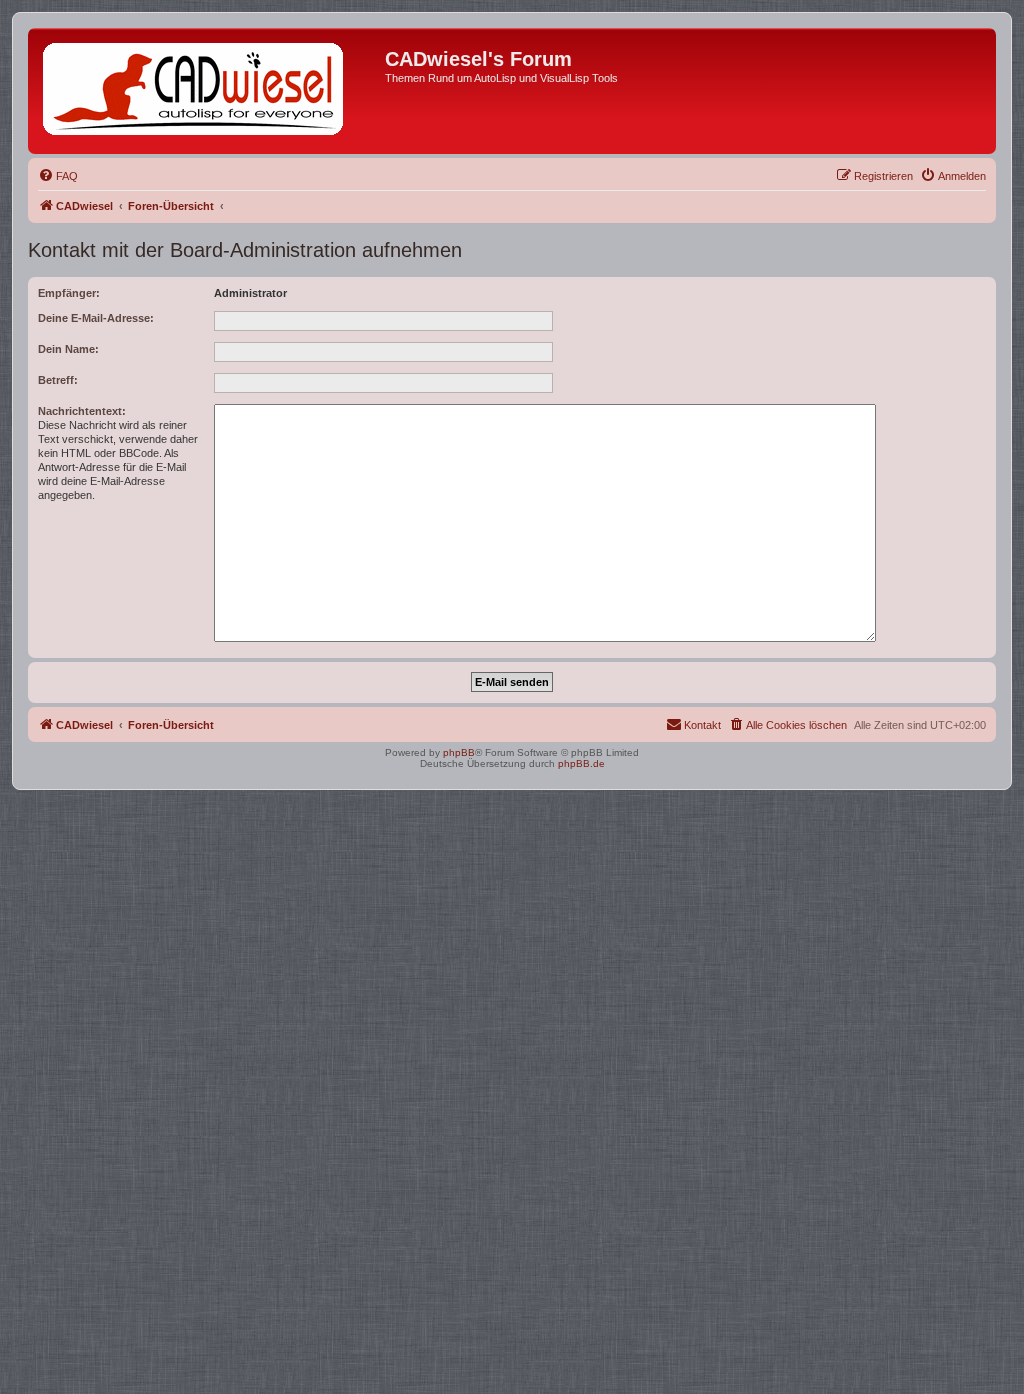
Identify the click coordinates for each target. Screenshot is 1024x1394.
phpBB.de (581, 763)
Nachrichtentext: (82, 411)
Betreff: (58, 380)
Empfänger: (69, 293)
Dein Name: (68, 349)
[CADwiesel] (209, 91)
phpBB (459, 752)
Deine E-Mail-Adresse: (96, 318)
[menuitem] (58, 176)
